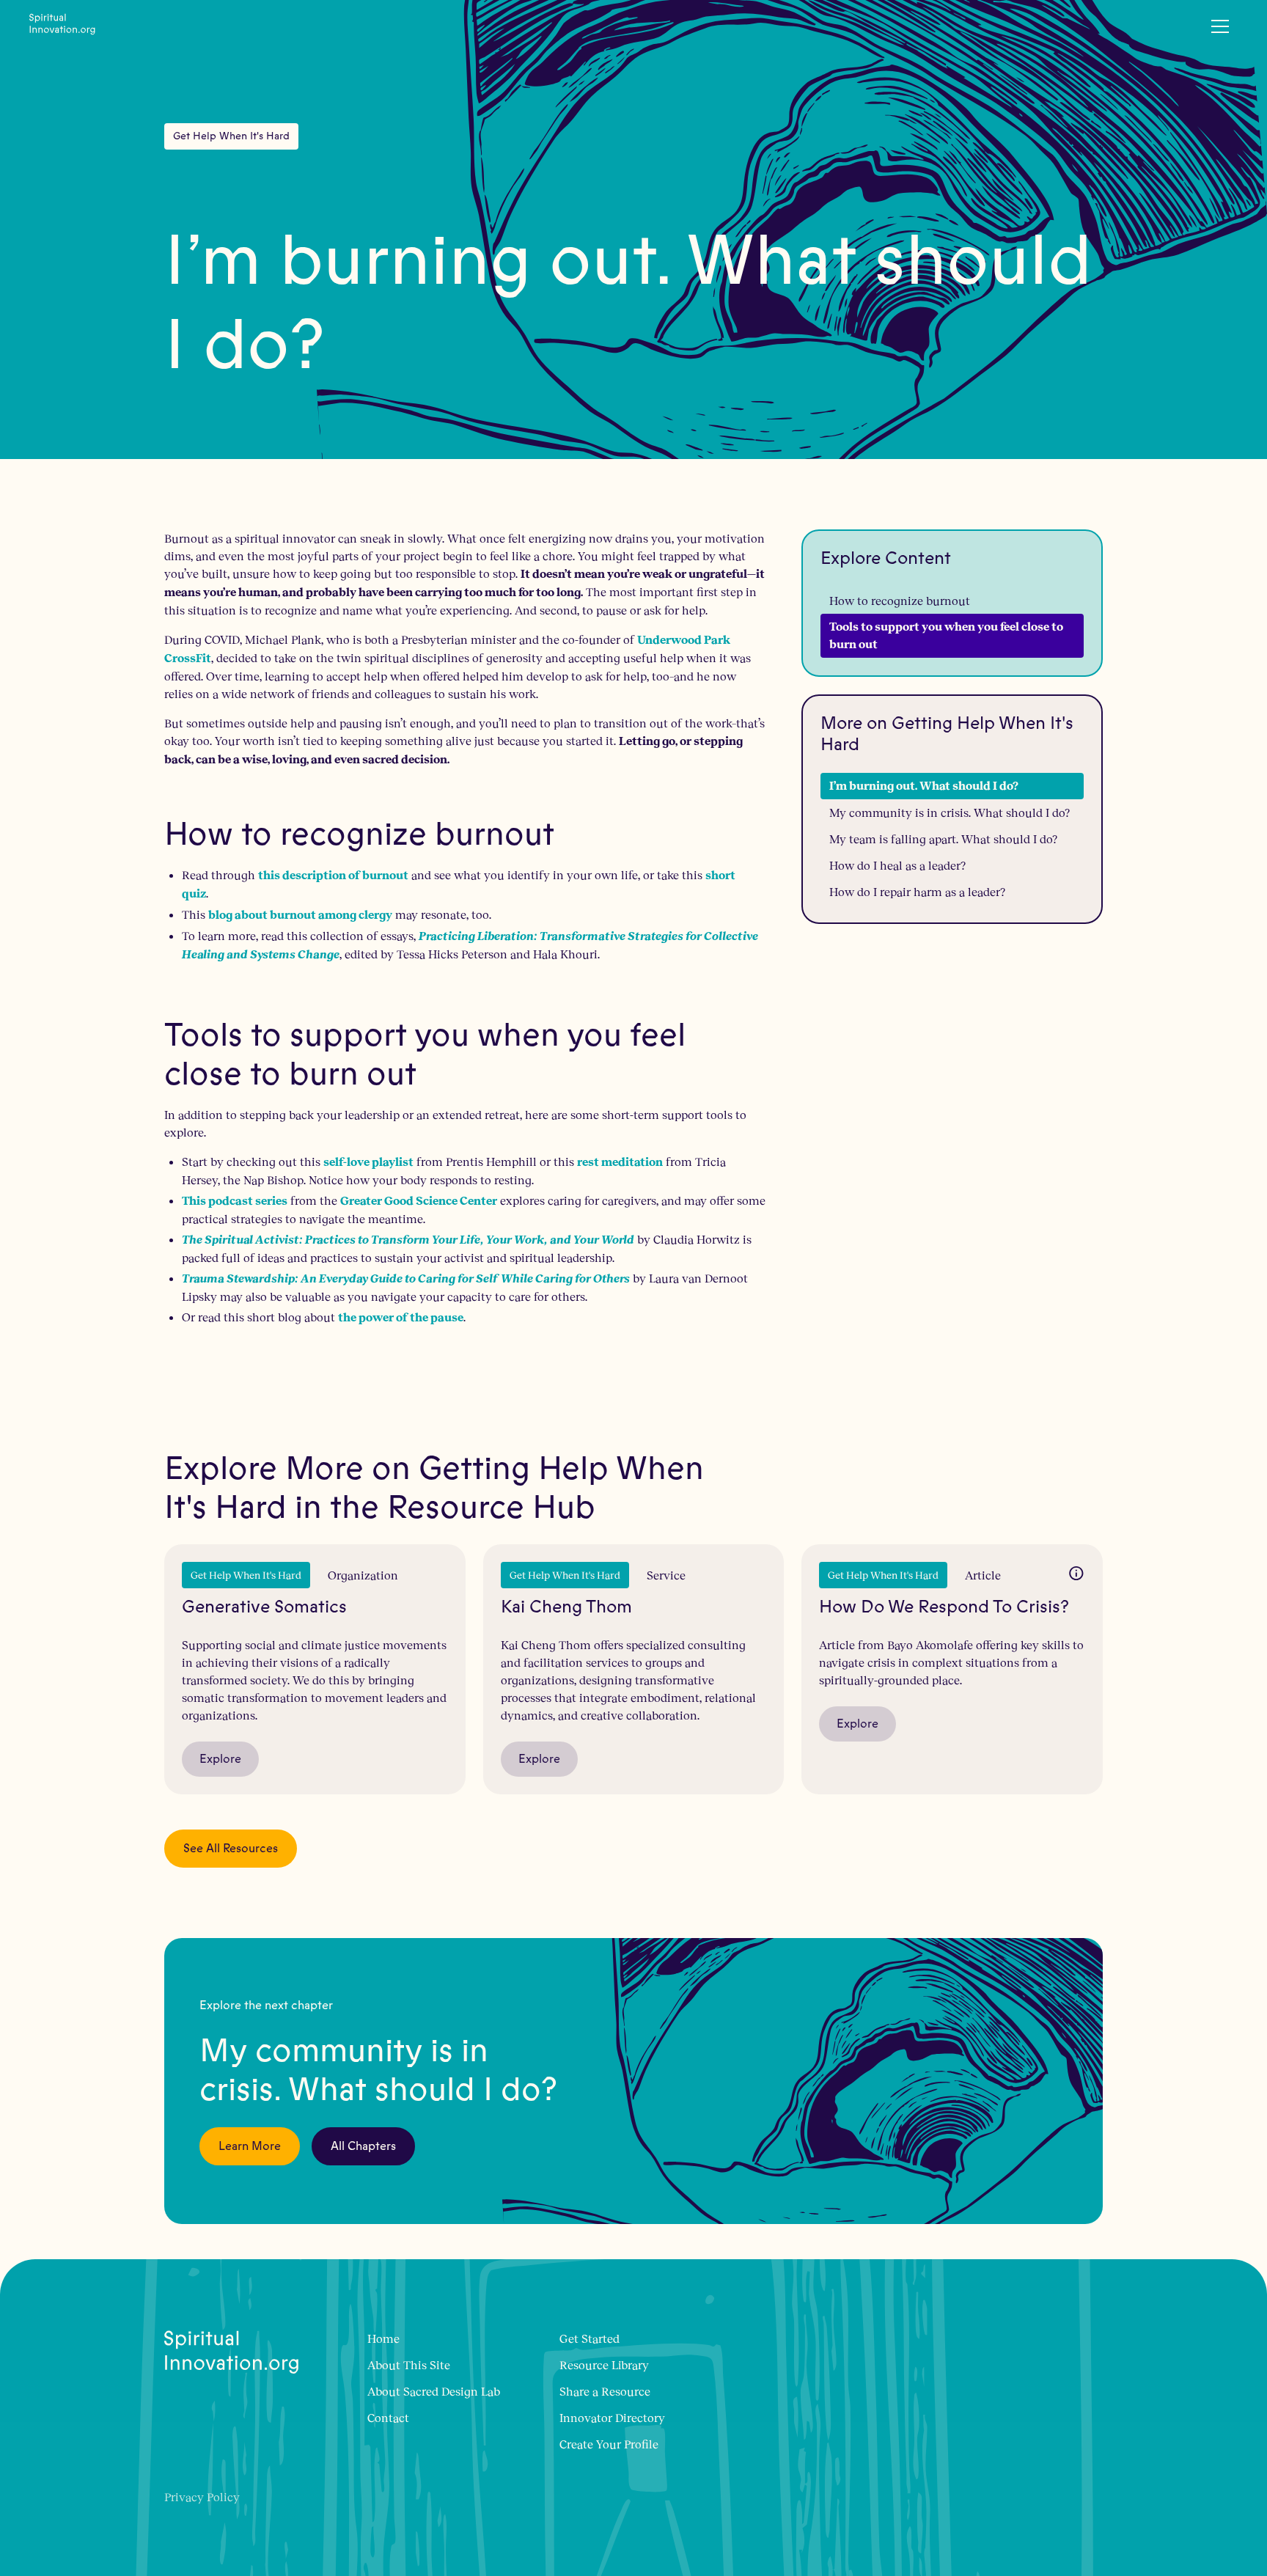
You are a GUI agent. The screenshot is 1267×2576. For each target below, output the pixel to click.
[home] (62, 26)
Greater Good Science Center (419, 1201)
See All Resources (231, 1849)
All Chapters (363, 2146)
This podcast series (235, 1201)
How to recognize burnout (900, 600)
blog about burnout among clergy (300, 915)
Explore (220, 1759)
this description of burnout (333, 875)
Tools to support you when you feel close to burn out (946, 635)
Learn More (250, 2146)
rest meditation (620, 1162)
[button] (1220, 26)
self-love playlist (368, 1162)
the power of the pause (401, 1317)
